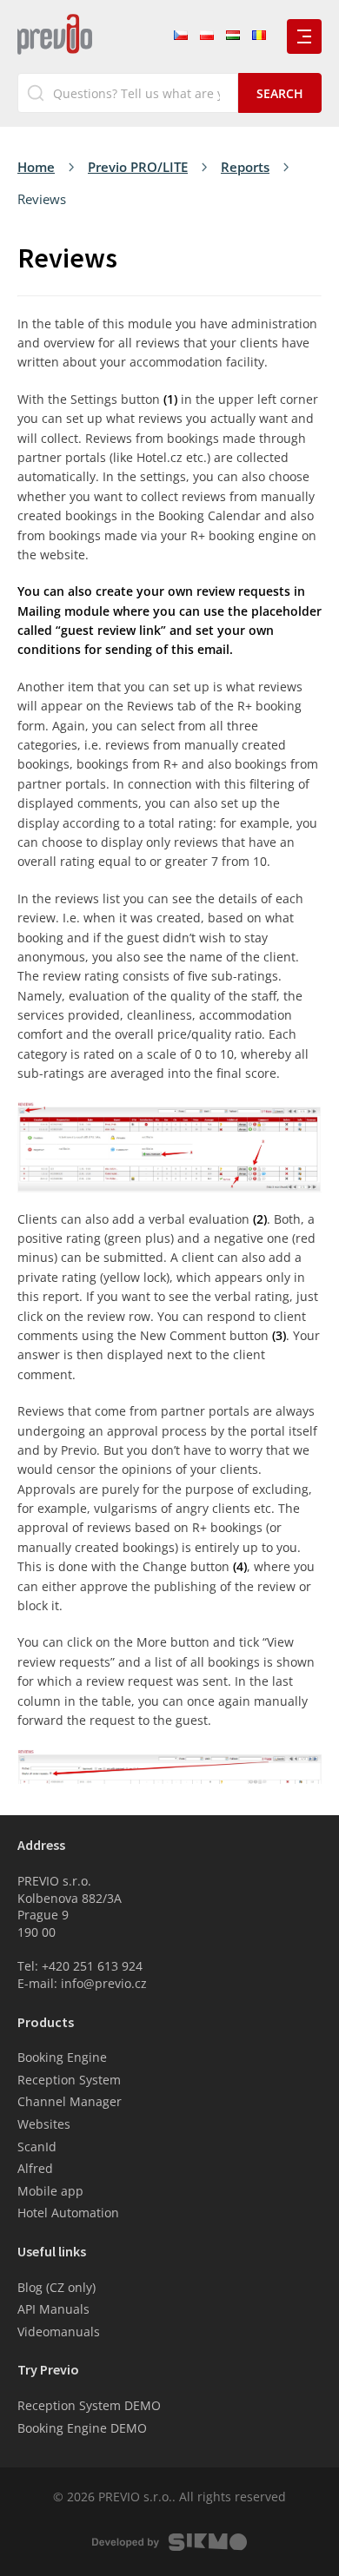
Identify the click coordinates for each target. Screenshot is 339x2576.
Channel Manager (70, 2101)
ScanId (37, 2147)
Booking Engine (62, 2057)
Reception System (69, 2080)
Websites (44, 2124)
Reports (245, 167)
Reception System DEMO (89, 2405)
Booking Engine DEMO (82, 2428)
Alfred (35, 2168)
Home (36, 167)
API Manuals (53, 2309)
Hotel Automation (68, 2213)
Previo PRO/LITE (138, 167)
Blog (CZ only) (56, 2287)
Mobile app (50, 2191)
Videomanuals (59, 2332)
